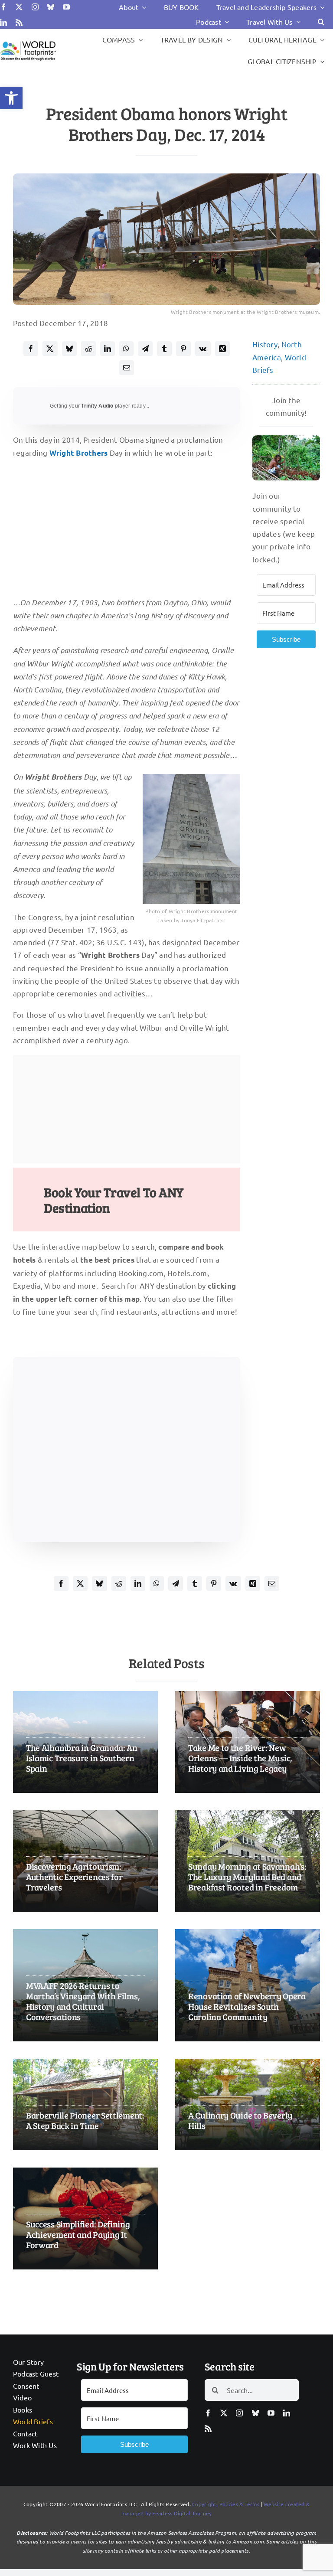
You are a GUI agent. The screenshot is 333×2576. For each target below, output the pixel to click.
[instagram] (35, 7)
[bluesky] (51, 7)
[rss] (19, 23)
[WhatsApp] (126, 349)
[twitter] (19, 7)
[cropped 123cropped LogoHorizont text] (28, 42)
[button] (11, 98)
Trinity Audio (97, 406)
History (265, 344)
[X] (50, 349)
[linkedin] (3, 23)
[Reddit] (88, 349)
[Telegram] (145, 349)
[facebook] (3, 7)
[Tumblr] (164, 349)
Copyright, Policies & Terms (226, 2504)
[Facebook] (31, 349)
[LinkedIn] (108, 349)
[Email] (127, 368)
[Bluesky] (69, 349)
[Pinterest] (183, 349)
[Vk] (203, 349)
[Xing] (222, 349)
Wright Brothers (79, 453)
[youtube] (66, 7)
